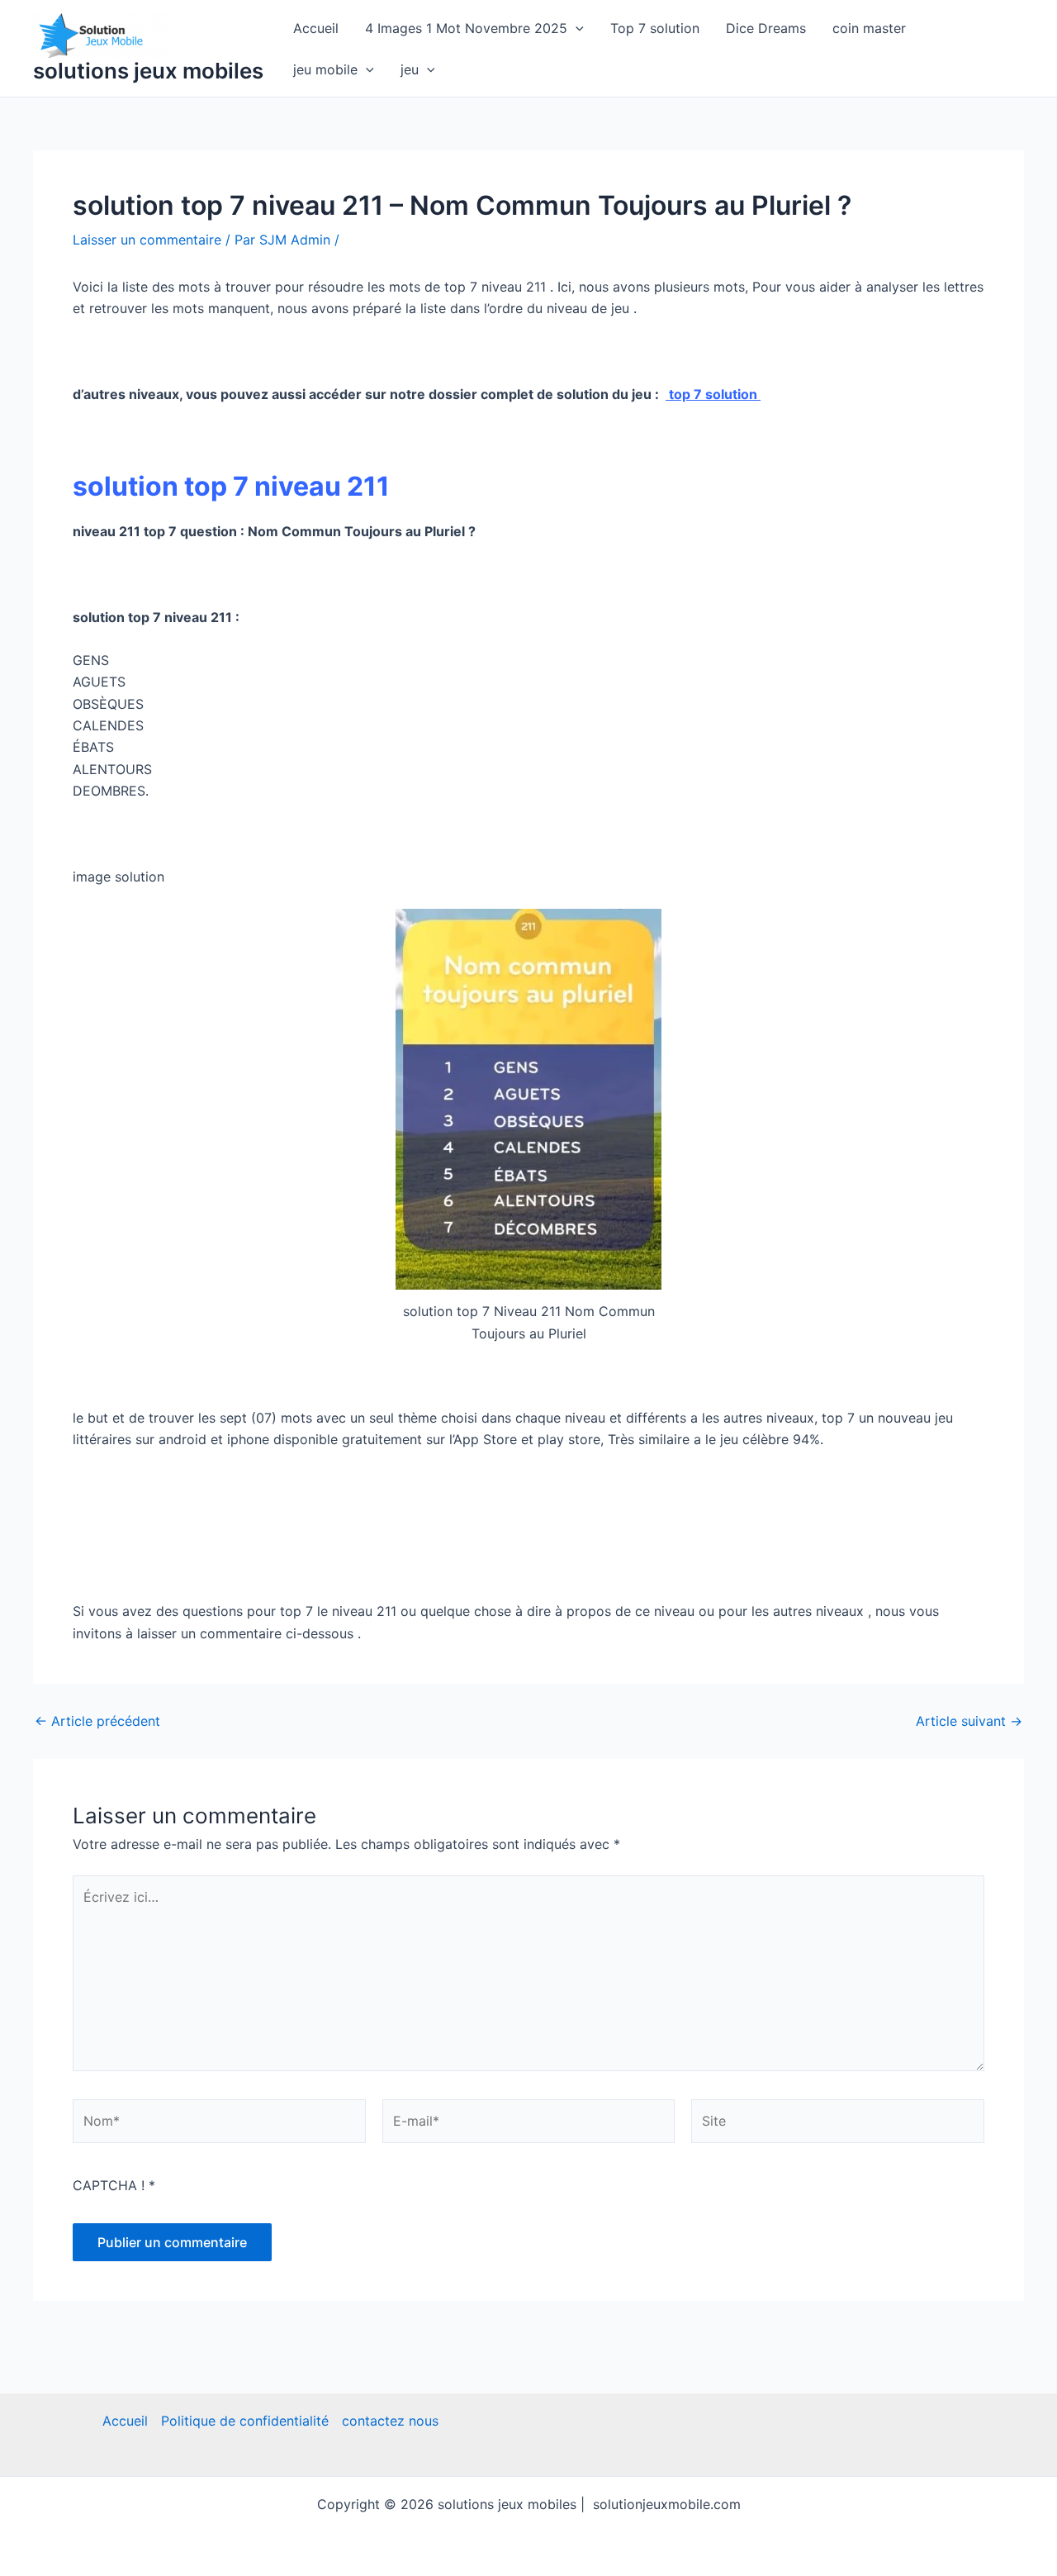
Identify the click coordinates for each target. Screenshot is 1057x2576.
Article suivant (969, 1721)
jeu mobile (325, 69)
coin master (869, 28)
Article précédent (97, 1721)
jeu (410, 69)
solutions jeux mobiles (148, 71)
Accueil (316, 28)
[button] (576, 28)
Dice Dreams (766, 28)
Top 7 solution (655, 28)
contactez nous (390, 2421)
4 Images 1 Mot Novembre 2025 (466, 28)
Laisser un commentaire (147, 240)
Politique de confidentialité (245, 2421)
